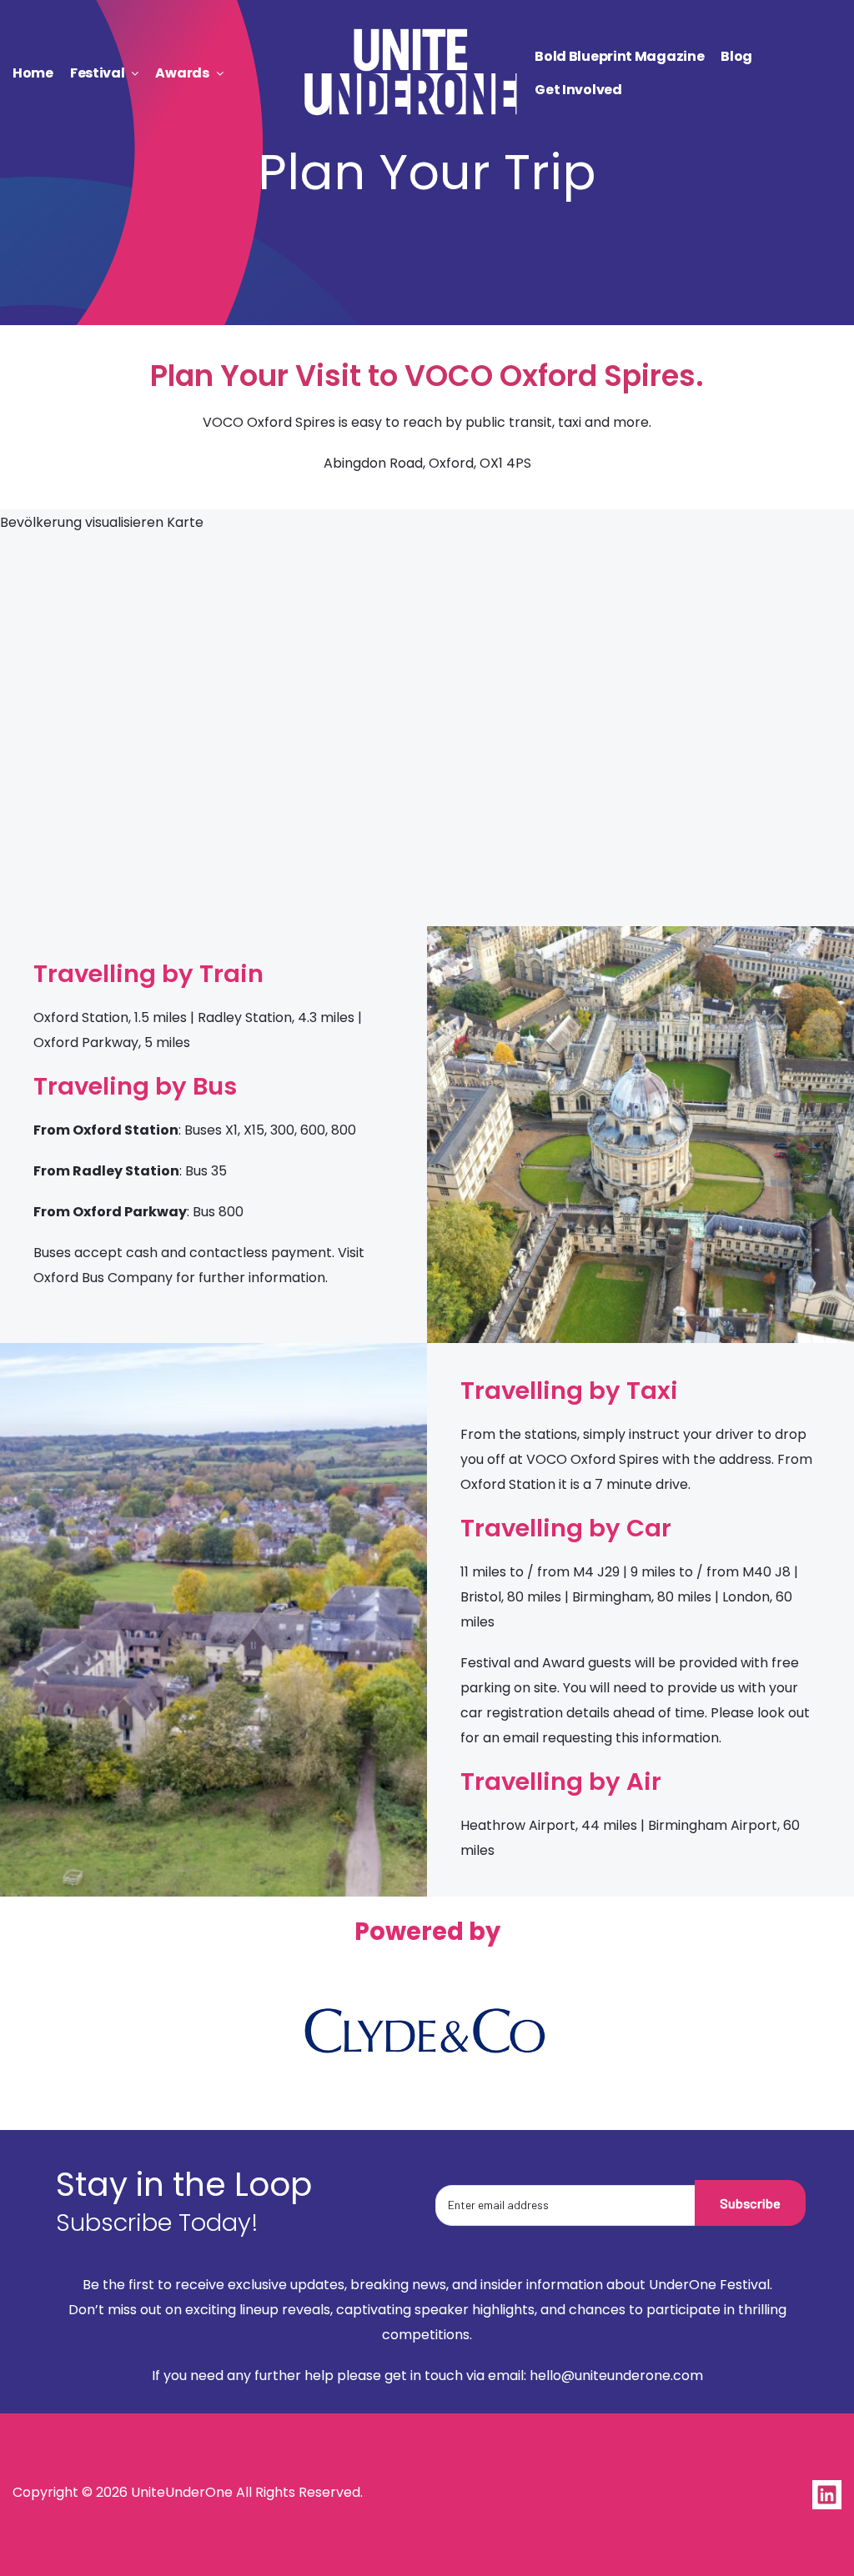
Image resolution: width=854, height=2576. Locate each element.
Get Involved (578, 90)
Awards (182, 73)
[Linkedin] (827, 2495)
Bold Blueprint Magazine (619, 56)
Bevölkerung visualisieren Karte (102, 522)
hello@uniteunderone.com (616, 2376)
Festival (98, 73)
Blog (736, 56)
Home (33, 73)
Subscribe (750, 2203)
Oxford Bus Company (103, 1278)
